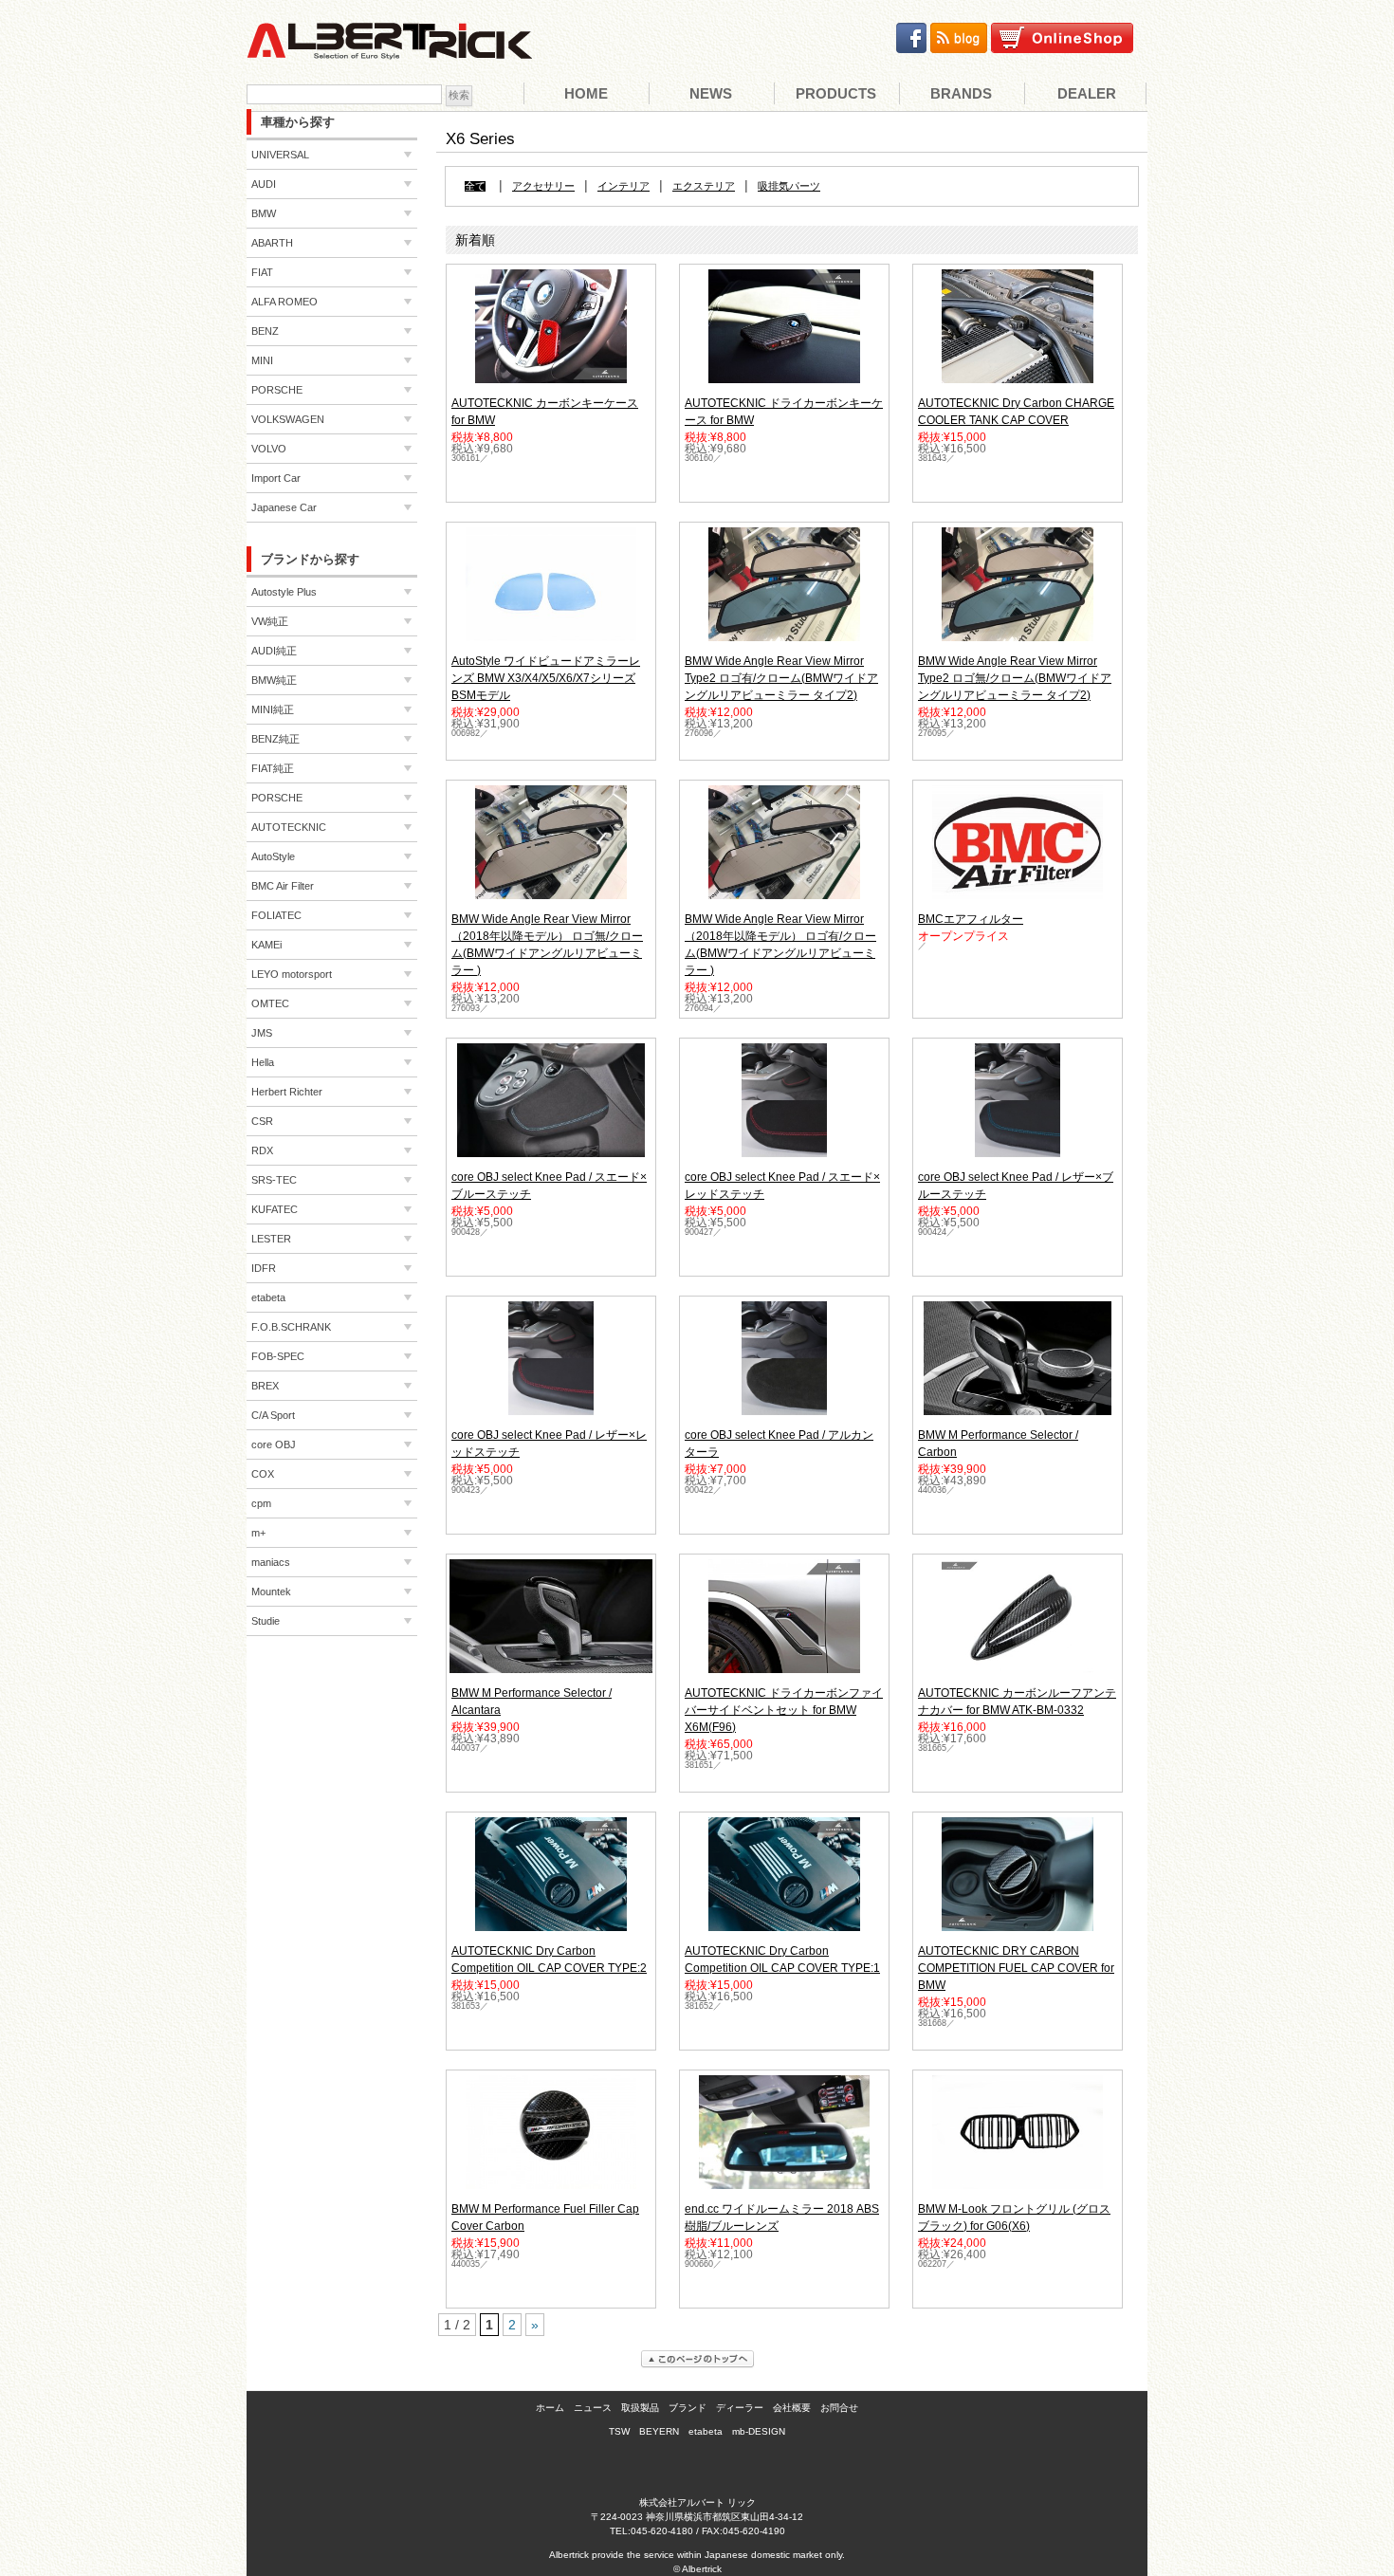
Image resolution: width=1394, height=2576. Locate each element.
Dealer (1087, 93)
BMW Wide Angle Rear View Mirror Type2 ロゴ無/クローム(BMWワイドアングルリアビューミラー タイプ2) (1015, 678)
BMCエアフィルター (971, 919)
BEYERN (659, 2431)
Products (836, 93)
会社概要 (792, 2408)
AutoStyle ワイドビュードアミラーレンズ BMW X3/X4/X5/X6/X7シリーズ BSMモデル (546, 678)
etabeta (706, 2431)
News (711, 93)
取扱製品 (640, 2408)
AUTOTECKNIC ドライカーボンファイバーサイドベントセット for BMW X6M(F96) (784, 1710)
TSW (619, 2431)
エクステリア (704, 186)
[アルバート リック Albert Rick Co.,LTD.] (389, 48)
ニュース (593, 2408)
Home (586, 93)
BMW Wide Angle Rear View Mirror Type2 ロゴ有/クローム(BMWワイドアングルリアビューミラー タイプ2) (781, 678)
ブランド (688, 2408)
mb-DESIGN (759, 2431)
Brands (961, 93)
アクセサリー (543, 186)
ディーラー (740, 2408)
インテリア (624, 186)
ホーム (550, 2408)
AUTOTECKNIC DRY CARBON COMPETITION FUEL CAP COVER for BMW (1016, 1968)
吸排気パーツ (789, 186)
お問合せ (839, 2408)
